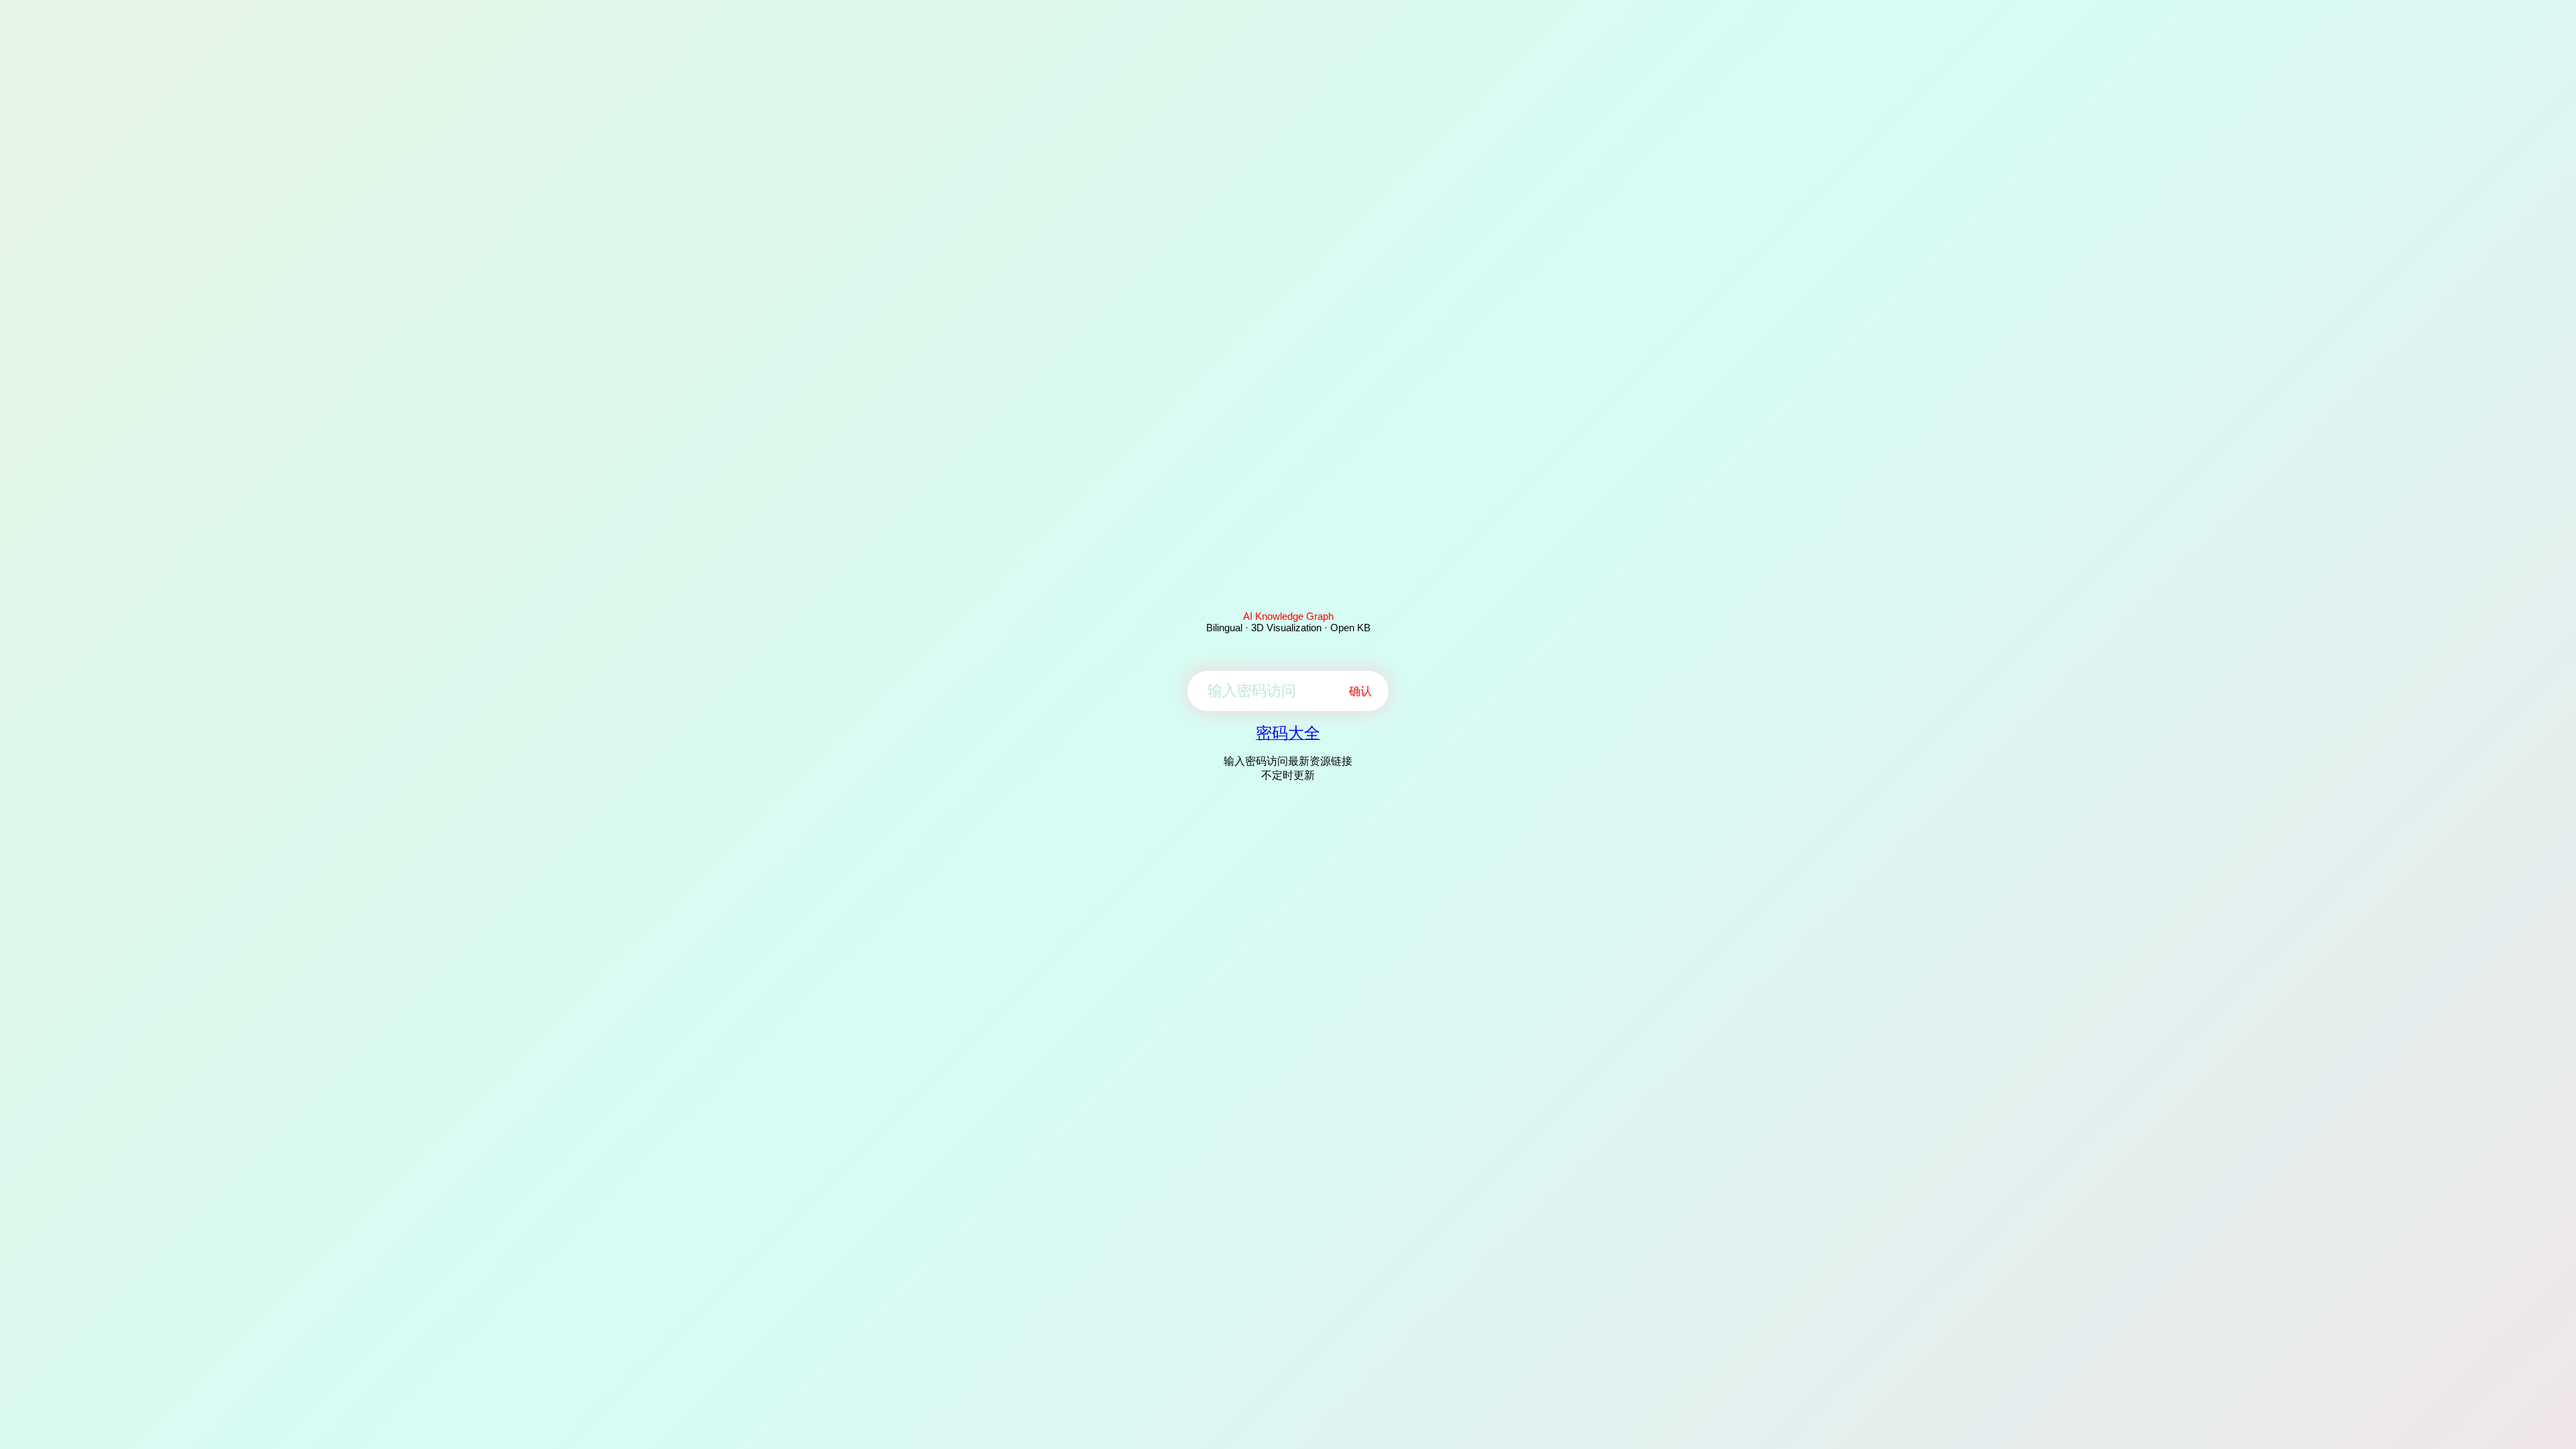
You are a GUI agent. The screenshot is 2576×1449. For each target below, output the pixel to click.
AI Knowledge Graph (1288, 616)
